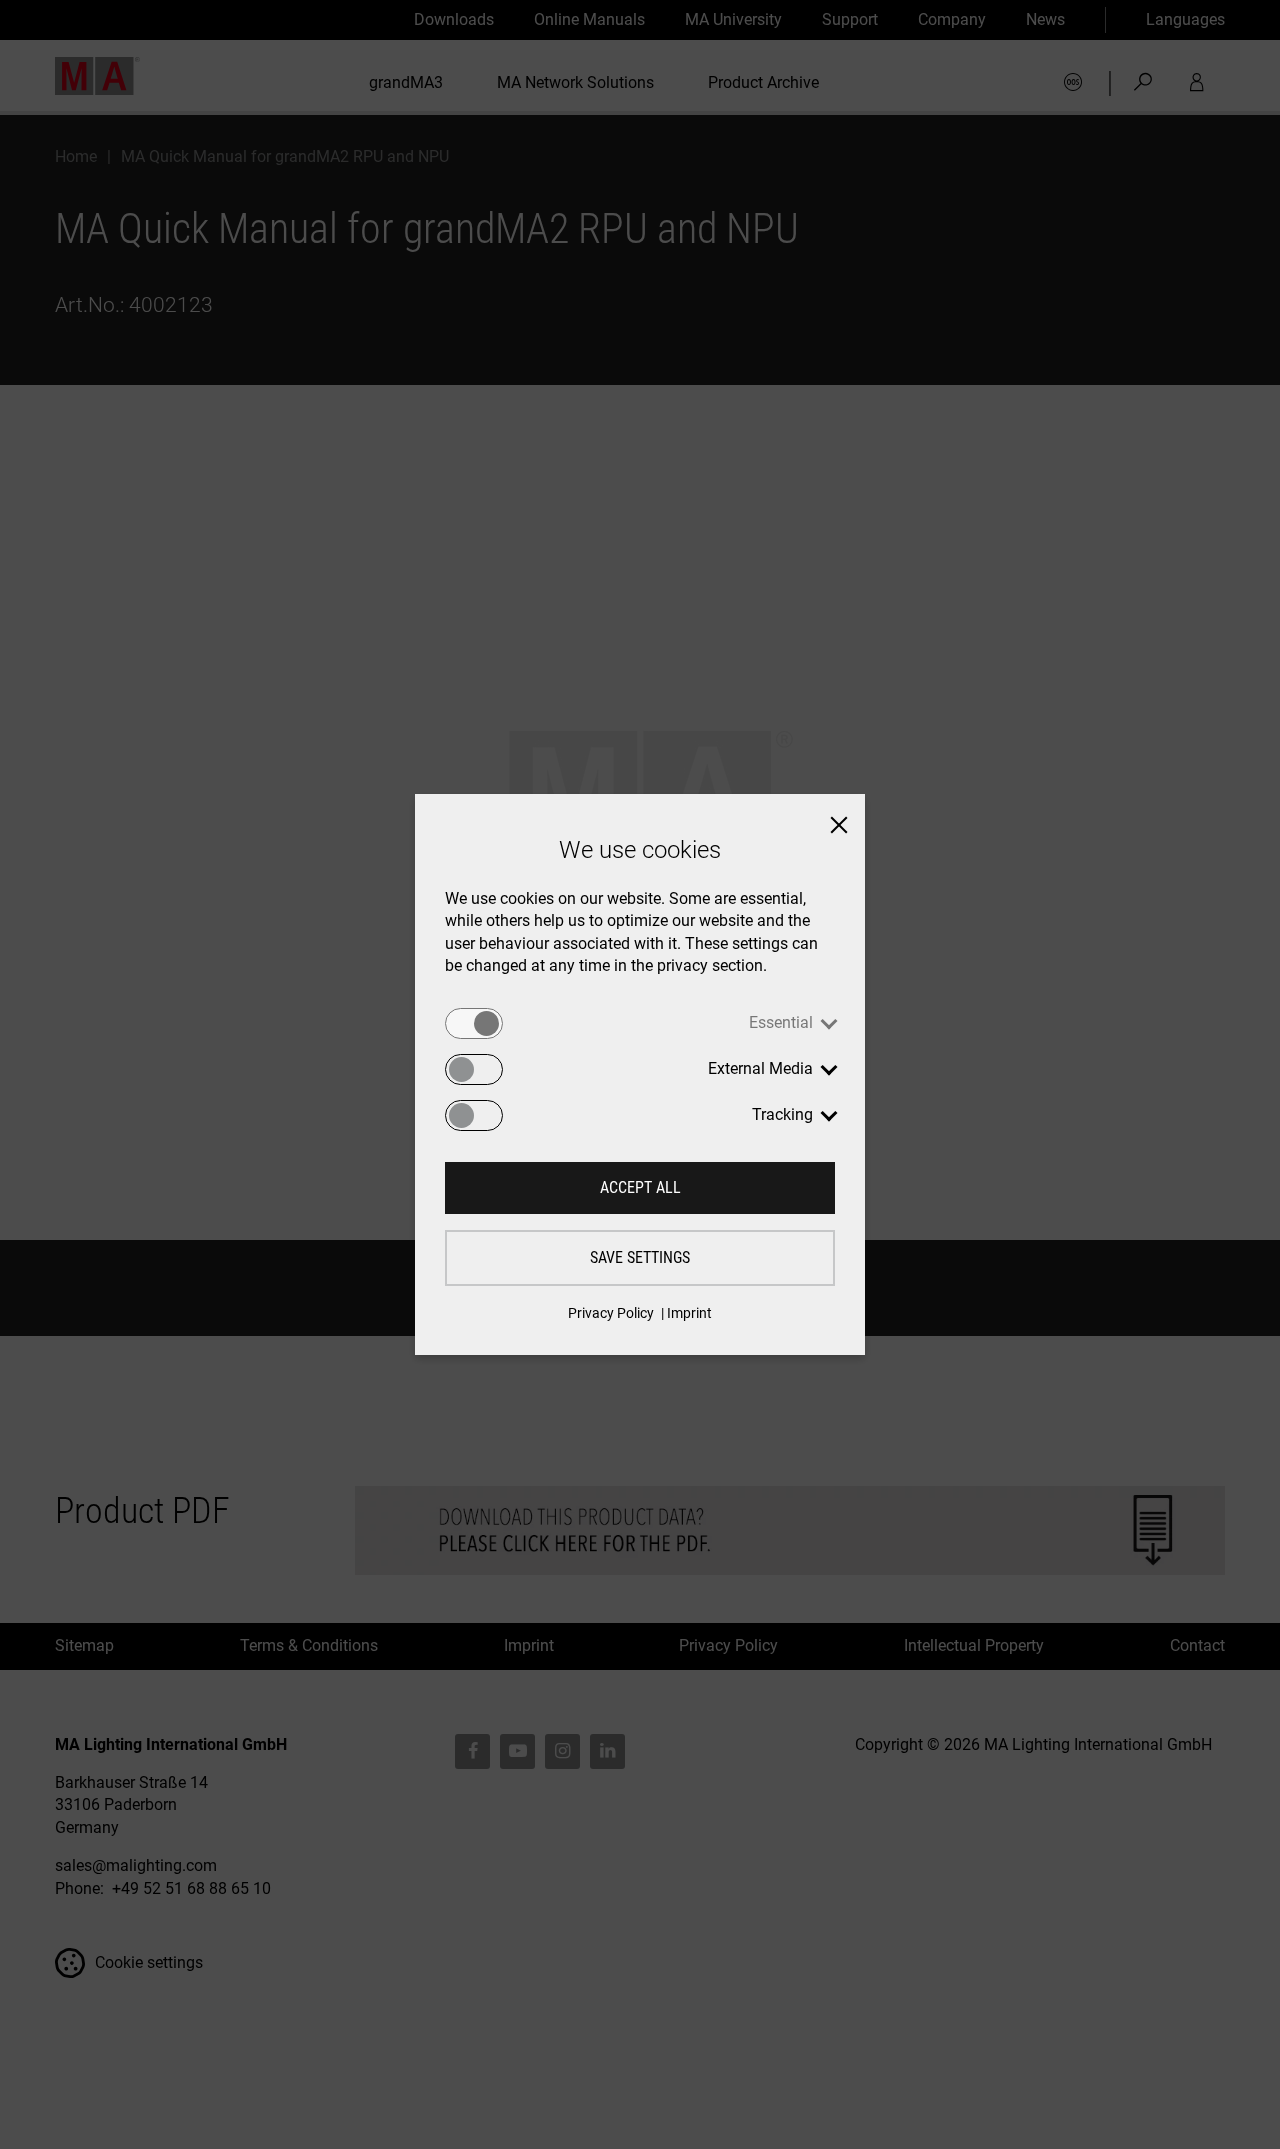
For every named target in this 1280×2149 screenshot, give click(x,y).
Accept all (640, 1187)
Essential (781, 1022)
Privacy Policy (611, 1313)
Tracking (782, 1114)
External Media (760, 1068)
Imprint (689, 1313)
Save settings (640, 1257)
